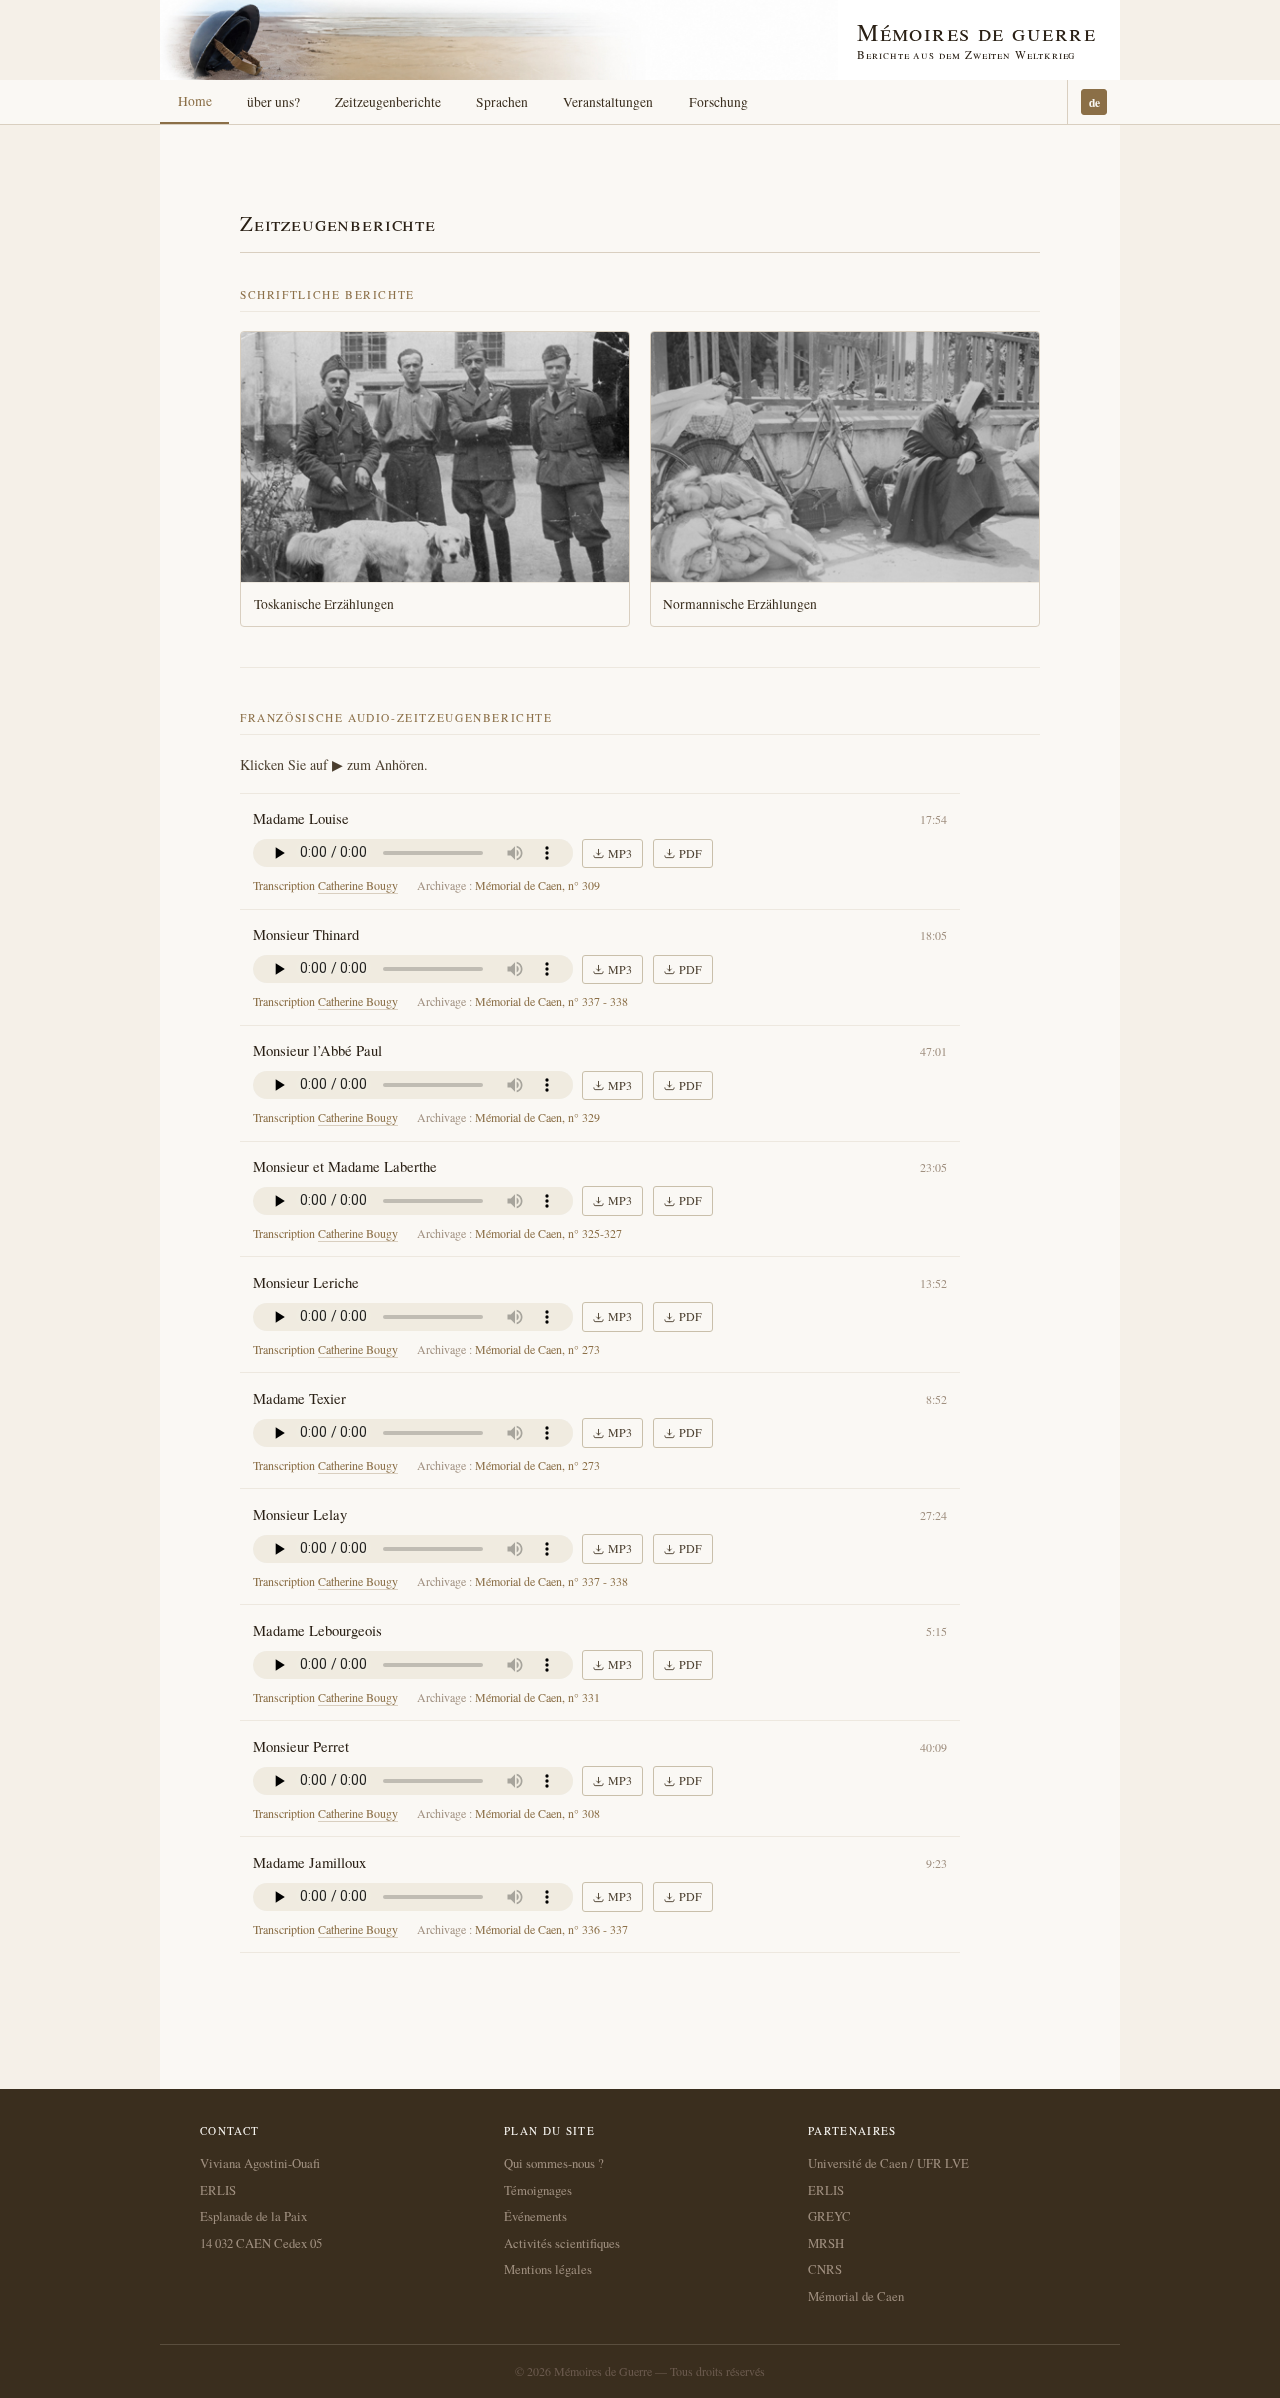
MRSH (826, 2243)
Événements (535, 2216)
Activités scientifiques (562, 2243)
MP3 (620, 853)
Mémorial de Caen (856, 2296)
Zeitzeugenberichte (388, 102)
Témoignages (538, 2190)
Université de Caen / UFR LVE (888, 2163)
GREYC (829, 2216)
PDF (690, 853)
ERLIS (218, 2190)
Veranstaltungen (608, 102)
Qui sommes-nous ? (554, 2163)
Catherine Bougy (358, 885)
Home (195, 101)
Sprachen (502, 102)
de (1094, 102)
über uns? (273, 102)
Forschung (718, 102)
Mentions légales (548, 2269)
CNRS (825, 2269)
